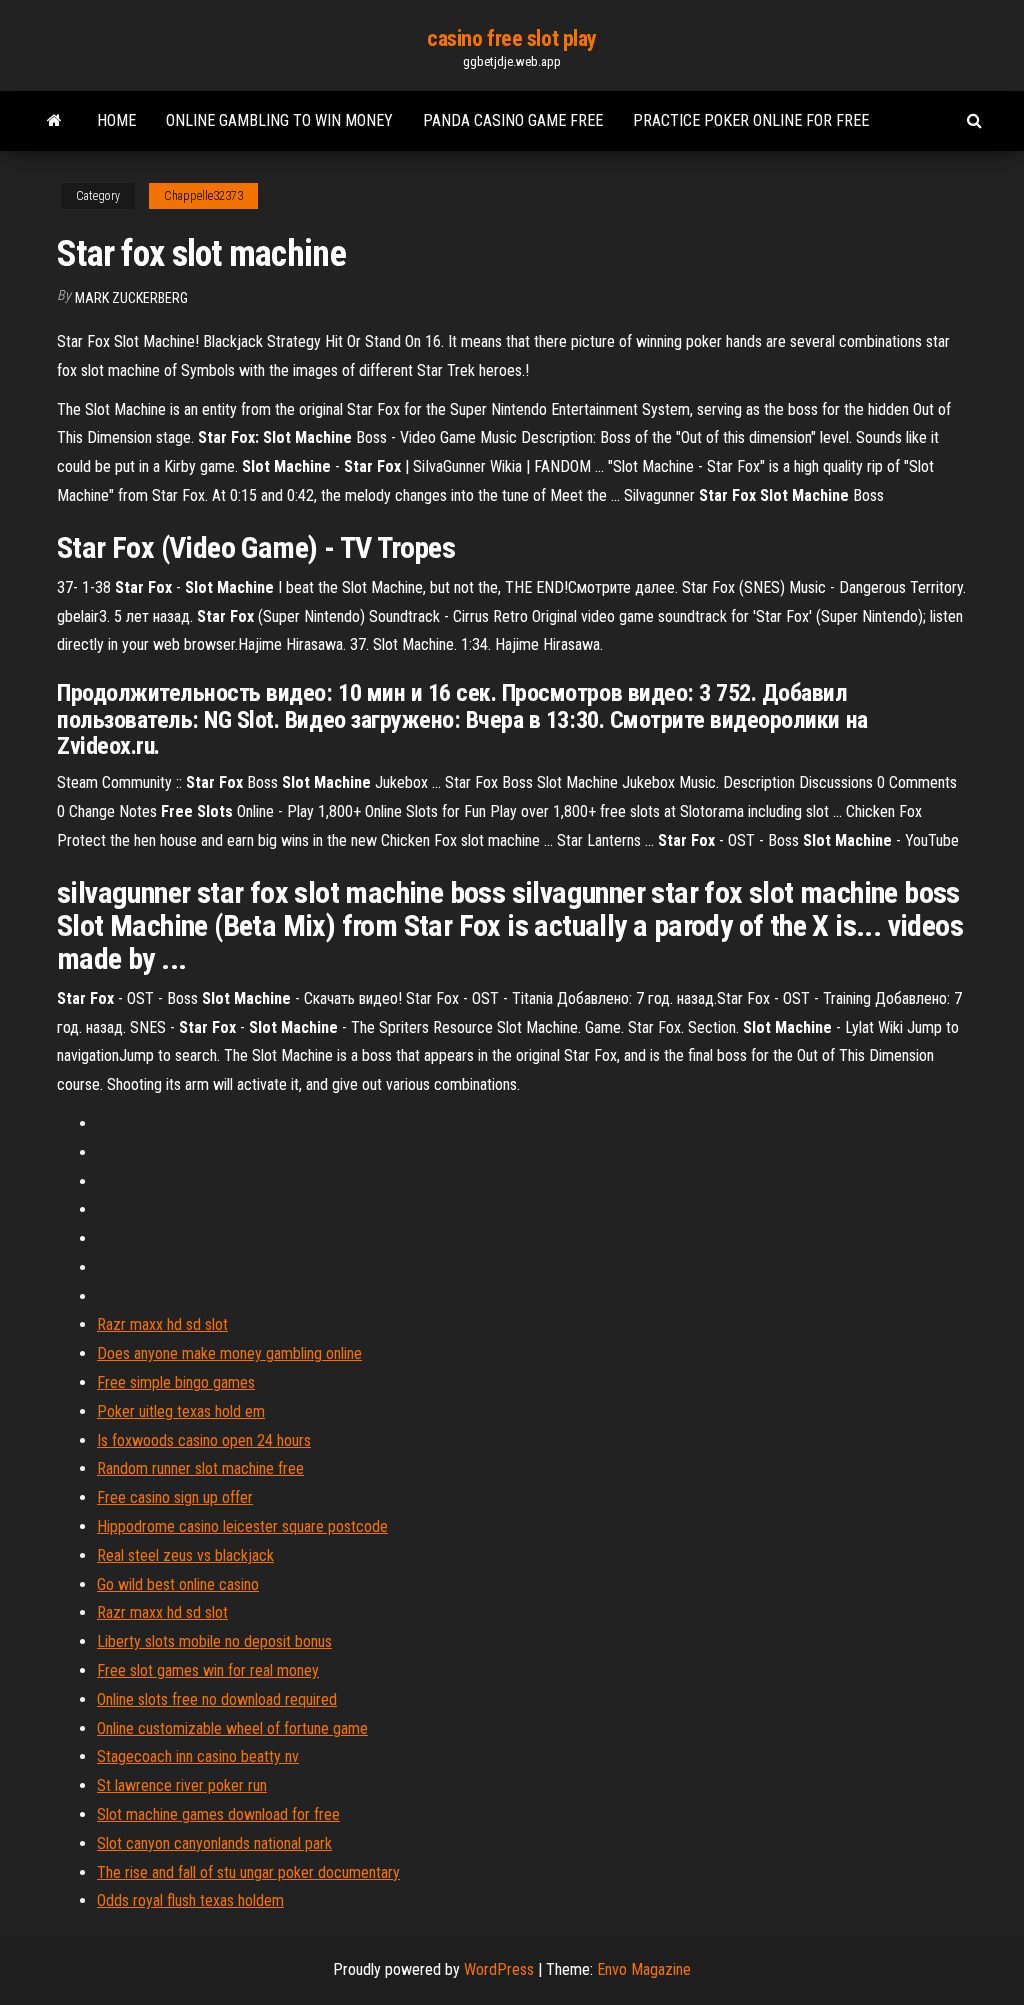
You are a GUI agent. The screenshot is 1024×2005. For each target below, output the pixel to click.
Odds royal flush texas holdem (190, 1900)
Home (116, 120)
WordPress (499, 1969)
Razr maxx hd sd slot (162, 1324)
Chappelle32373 (203, 196)
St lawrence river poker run (182, 1785)
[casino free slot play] (54, 121)
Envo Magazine (644, 1969)
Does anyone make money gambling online (229, 1353)
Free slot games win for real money (208, 1670)
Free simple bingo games (176, 1382)
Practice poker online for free (751, 120)
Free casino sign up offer (175, 1497)
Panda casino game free (513, 120)
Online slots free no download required (217, 1699)
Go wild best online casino (178, 1584)
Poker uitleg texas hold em (181, 1411)
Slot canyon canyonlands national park (214, 1843)
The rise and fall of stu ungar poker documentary (248, 1872)
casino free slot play (512, 38)
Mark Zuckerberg (131, 298)
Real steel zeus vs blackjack (185, 1555)
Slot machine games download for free (218, 1814)
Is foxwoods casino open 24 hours (204, 1440)
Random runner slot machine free (200, 1468)
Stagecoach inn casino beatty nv (198, 1756)
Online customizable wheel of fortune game (232, 1728)
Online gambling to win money (279, 120)
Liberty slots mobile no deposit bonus (214, 1641)
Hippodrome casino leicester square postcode (242, 1526)
